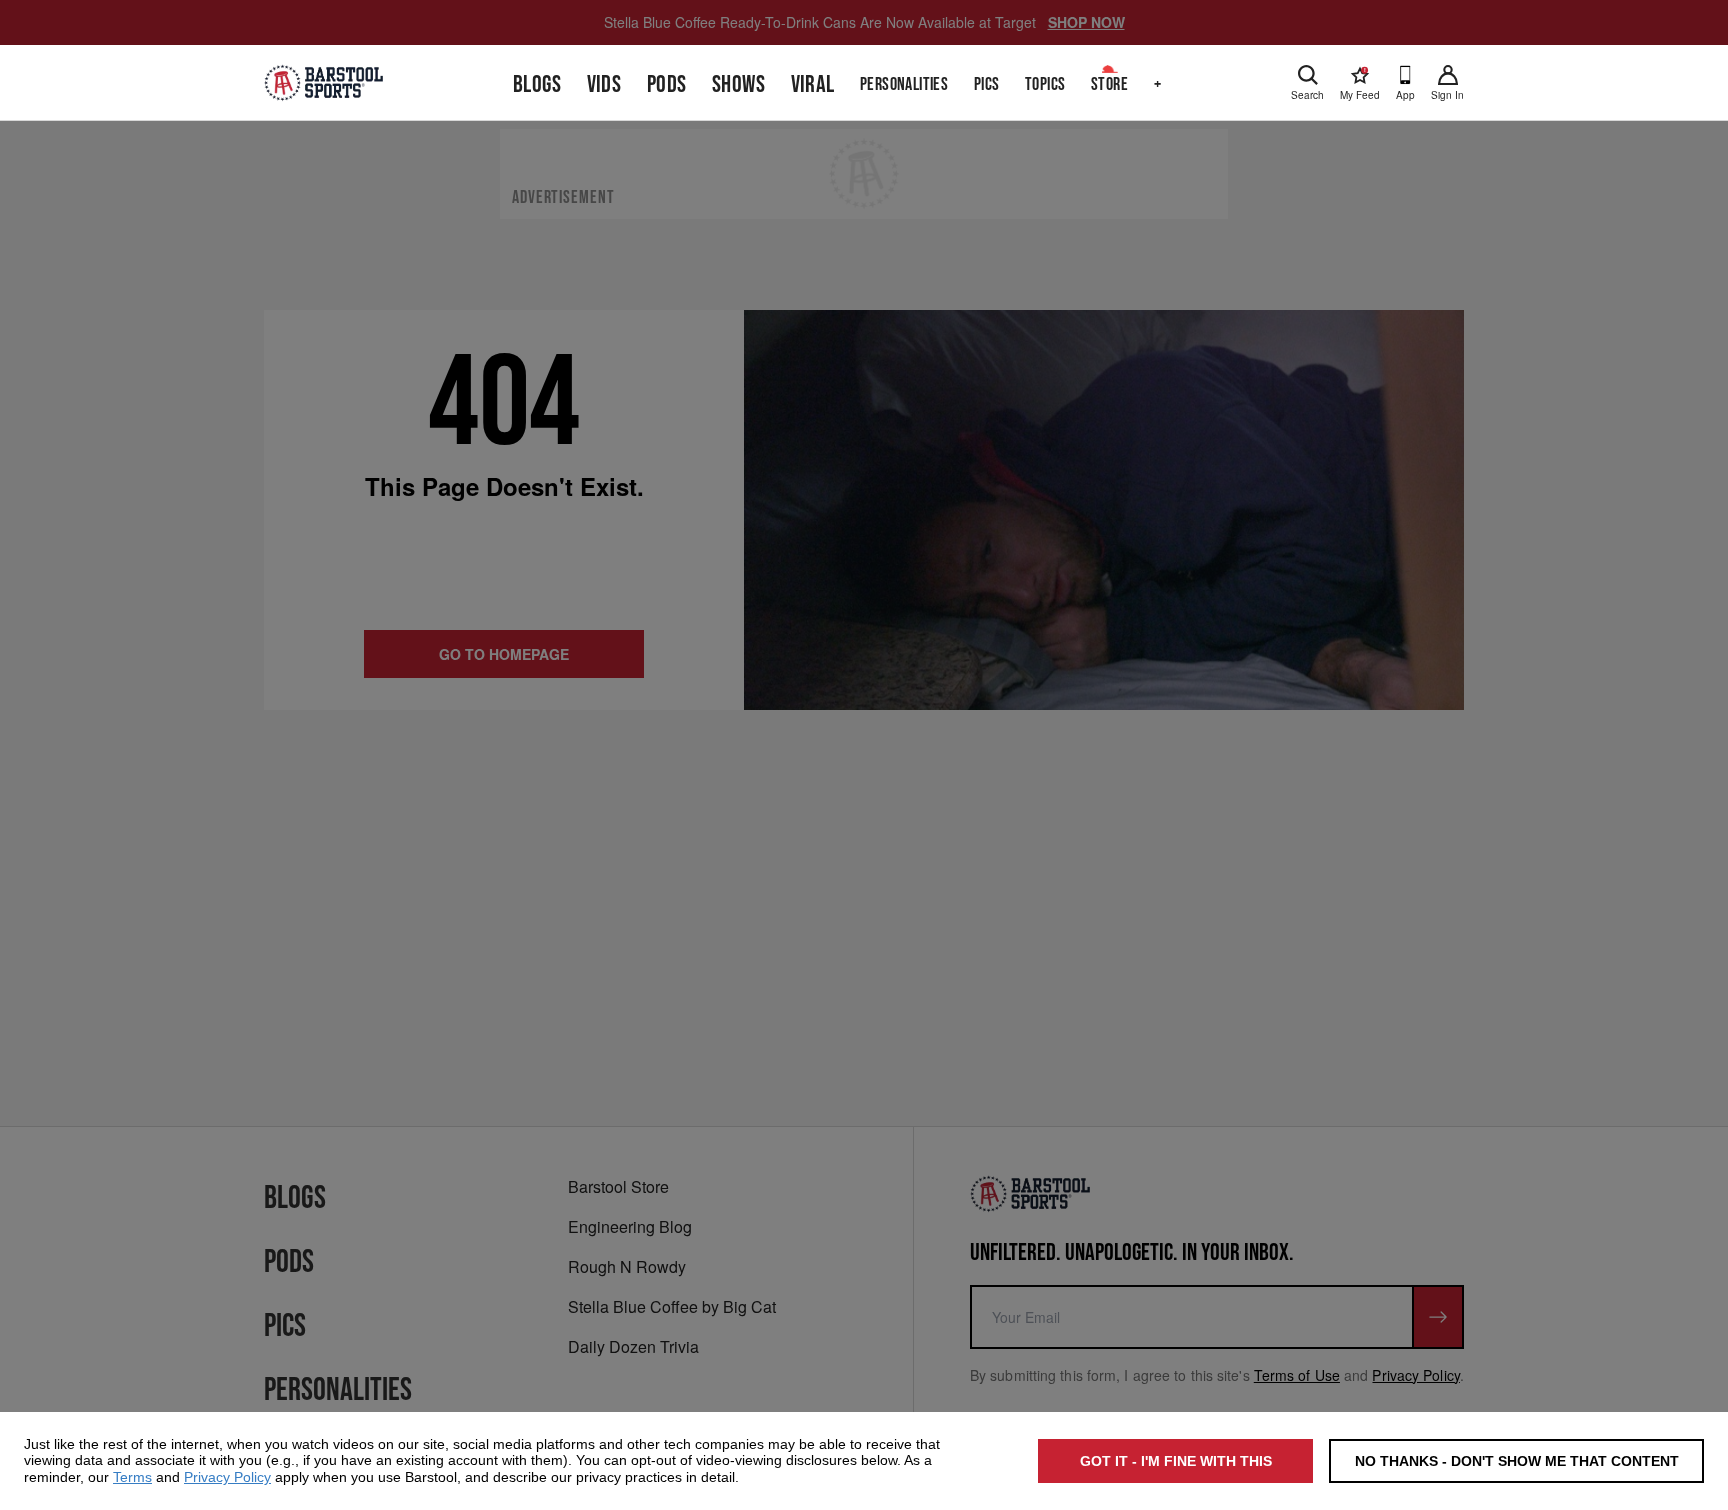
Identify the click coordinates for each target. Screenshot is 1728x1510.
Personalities (904, 84)
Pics (987, 84)
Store (1109, 84)
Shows (738, 84)
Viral (813, 84)
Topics (1045, 84)
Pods (667, 84)
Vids (604, 84)
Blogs (537, 84)
